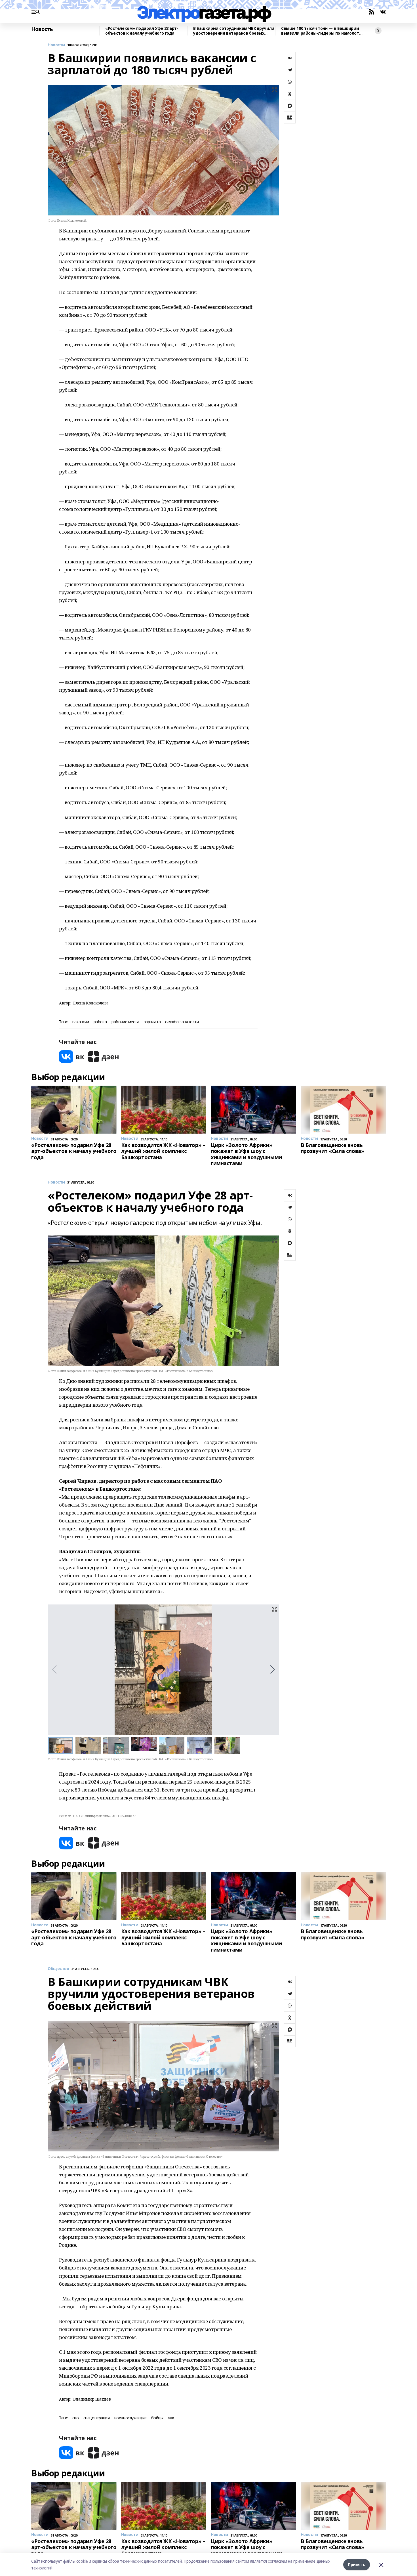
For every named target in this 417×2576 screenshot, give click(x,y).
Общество (58, 1969)
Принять (357, 2565)
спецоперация (97, 2418)
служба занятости (182, 1022)
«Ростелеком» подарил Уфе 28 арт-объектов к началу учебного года (142, 31)
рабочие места (125, 1022)
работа (100, 1022)
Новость (42, 29)
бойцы (157, 2418)
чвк (171, 2418)
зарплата (152, 1022)
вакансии (81, 1022)
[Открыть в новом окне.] (72, 1057)
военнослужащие (130, 2418)
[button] (272, 1669)
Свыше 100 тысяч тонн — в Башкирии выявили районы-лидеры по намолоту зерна (321, 31)
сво (76, 2418)
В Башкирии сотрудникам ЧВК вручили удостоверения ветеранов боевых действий (234, 31)
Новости (56, 45)
